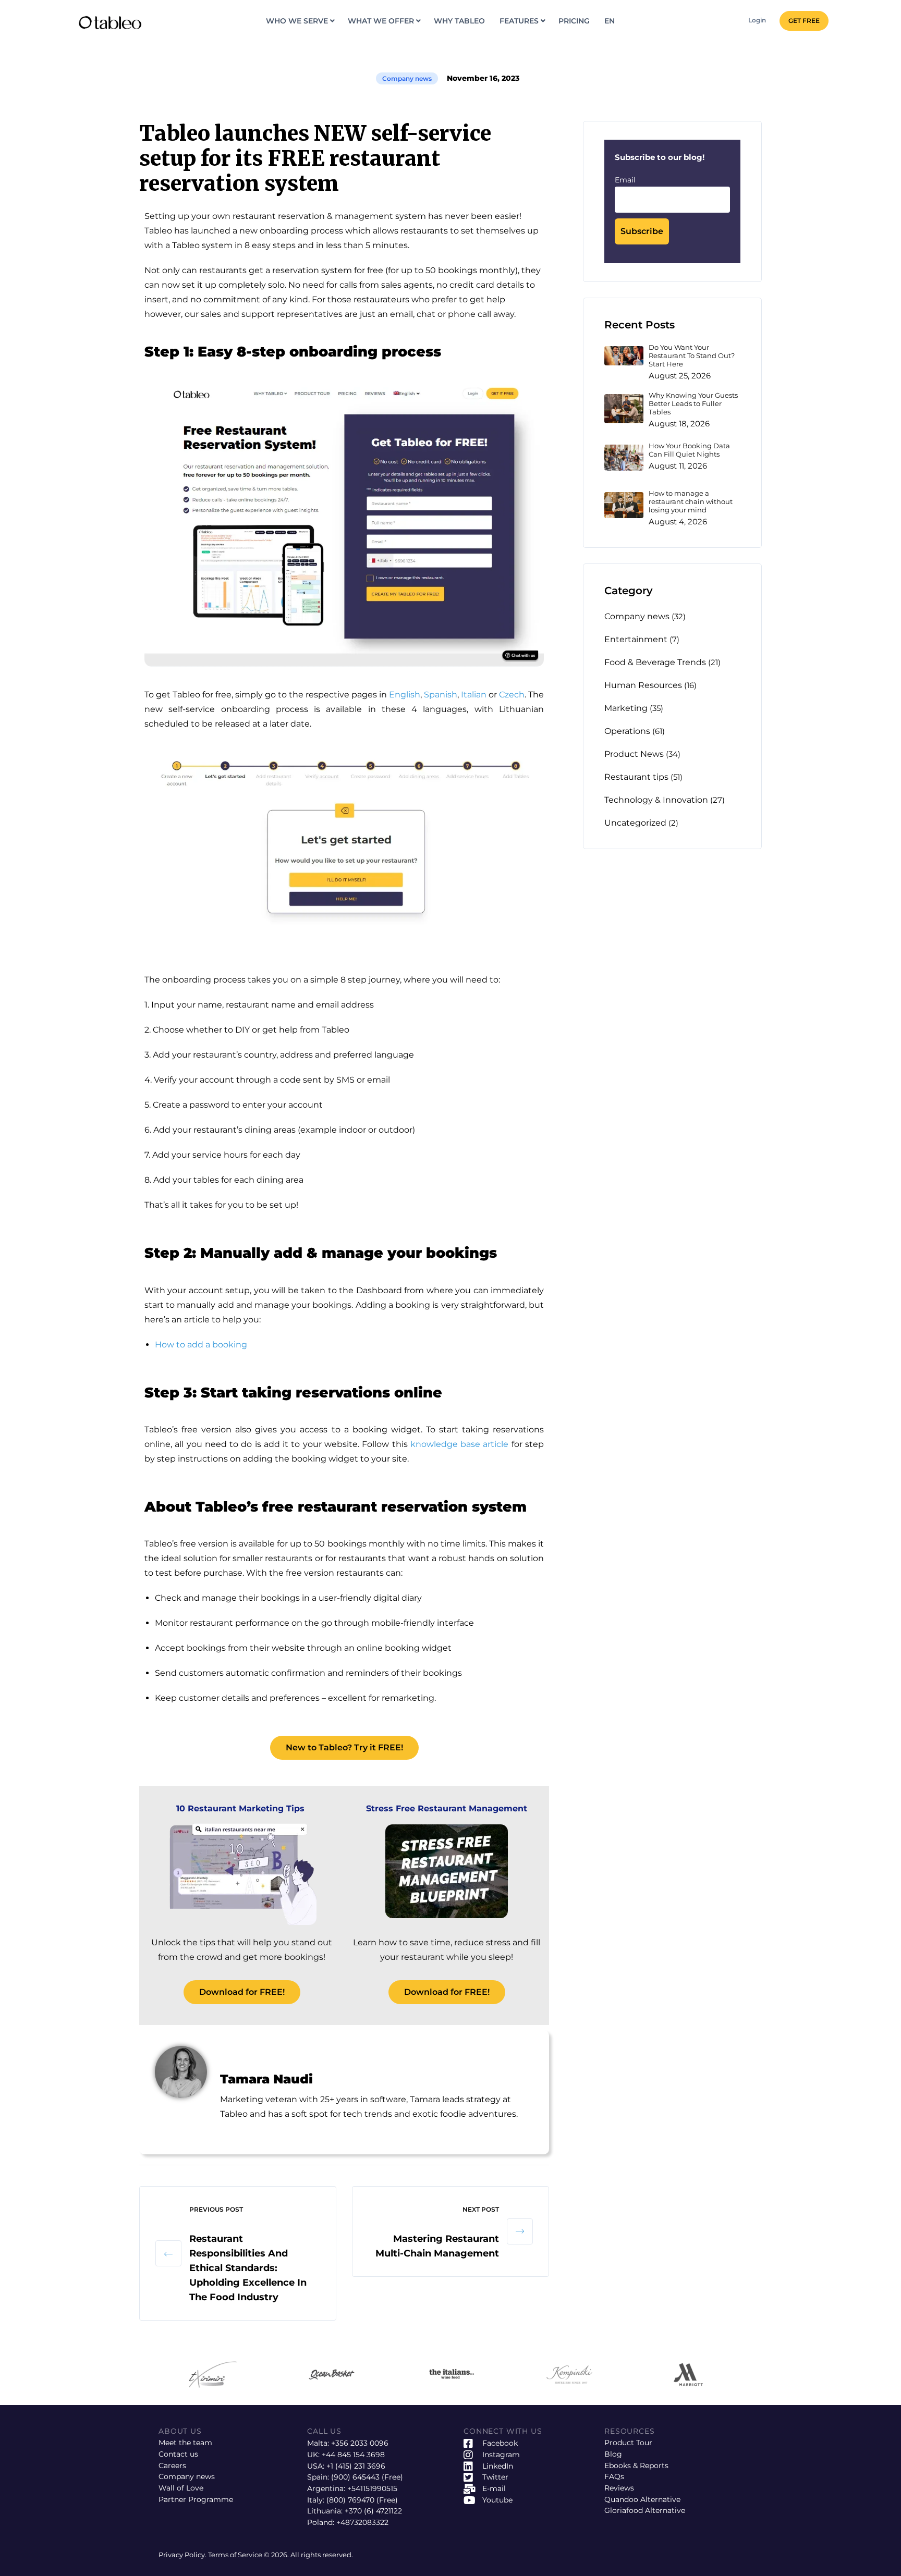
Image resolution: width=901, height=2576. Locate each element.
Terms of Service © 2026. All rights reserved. (281, 2555)
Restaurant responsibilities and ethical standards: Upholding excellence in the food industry (248, 2268)
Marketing (626, 708)
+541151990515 (372, 2488)
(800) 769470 (350, 2500)
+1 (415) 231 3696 (356, 2466)
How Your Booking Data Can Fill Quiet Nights (689, 450)
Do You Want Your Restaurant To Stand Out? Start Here (692, 356)
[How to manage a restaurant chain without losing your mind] (624, 505)
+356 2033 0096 (360, 2443)
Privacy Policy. (183, 2555)
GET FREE (804, 21)
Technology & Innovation (656, 800)
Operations (627, 731)
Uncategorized (635, 823)
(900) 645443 (355, 2477)
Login (757, 20)
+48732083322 (362, 2522)
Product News (634, 754)
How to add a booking (201, 1345)
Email (625, 180)
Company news (407, 78)
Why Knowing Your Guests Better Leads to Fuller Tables (693, 404)
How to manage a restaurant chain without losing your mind (691, 502)
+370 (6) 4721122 (373, 2511)
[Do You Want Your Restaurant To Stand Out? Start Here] (624, 356)
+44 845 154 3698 (353, 2455)
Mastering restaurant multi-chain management (437, 2246)
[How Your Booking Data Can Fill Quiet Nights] (624, 458)
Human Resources (643, 685)
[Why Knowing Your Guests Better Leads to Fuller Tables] (624, 409)
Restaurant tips (636, 777)
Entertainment (636, 639)
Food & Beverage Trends (655, 662)
